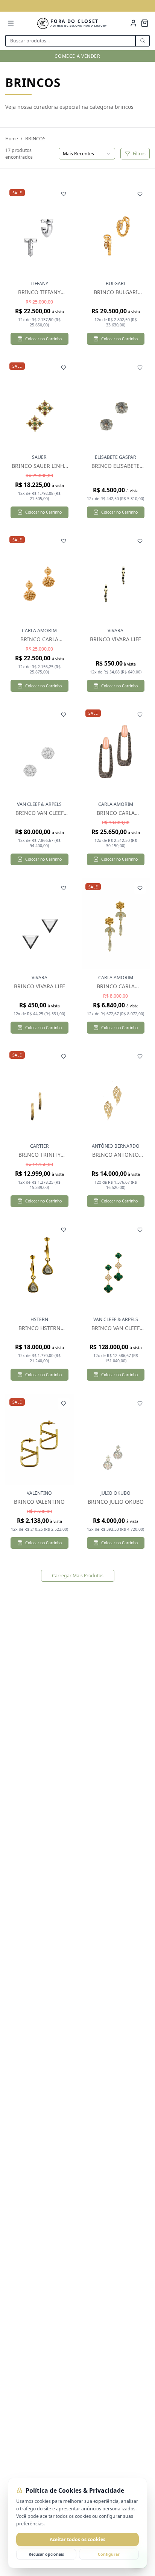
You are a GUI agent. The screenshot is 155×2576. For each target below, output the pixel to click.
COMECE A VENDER (77, 56)
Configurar (109, 2554)
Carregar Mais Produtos (78, 1576)
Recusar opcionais (46, 2554)
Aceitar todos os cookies (77, 2539)
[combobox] (87, 154)
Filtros (139, 154)
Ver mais (43, 230)
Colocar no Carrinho (43, 339)
